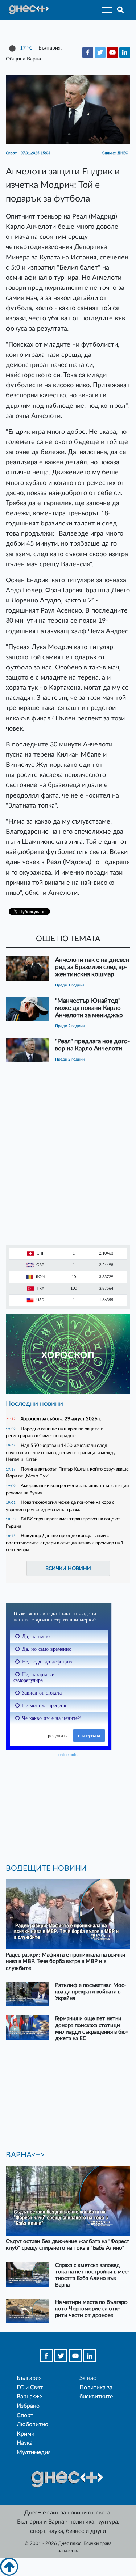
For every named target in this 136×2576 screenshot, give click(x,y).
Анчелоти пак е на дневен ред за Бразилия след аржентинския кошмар (92, 967)
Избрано (28, 2406)
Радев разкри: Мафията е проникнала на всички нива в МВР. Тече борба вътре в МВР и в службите (66, 1961)
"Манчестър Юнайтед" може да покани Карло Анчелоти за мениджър (89, 1008)
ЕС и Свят (30, 2387)
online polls (68, 1755)
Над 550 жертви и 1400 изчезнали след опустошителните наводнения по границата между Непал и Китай (61, 1452)
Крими (26, 2434)
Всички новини (68, 1568)
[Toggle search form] (121, 10)
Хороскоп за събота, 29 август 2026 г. (61, 1419)
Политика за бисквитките (96, 2392)
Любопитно (32, 2424)
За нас (88, 2378)
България (29, 2378)
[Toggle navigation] (105, 10)
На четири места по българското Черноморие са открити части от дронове (92, 2309)
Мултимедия (34, 2452)
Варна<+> (30, 2397)
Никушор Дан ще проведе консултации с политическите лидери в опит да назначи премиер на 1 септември (65, 1543)
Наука (25, 2443)
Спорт (25, 2415)
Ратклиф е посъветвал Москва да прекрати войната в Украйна (91, 1992)
